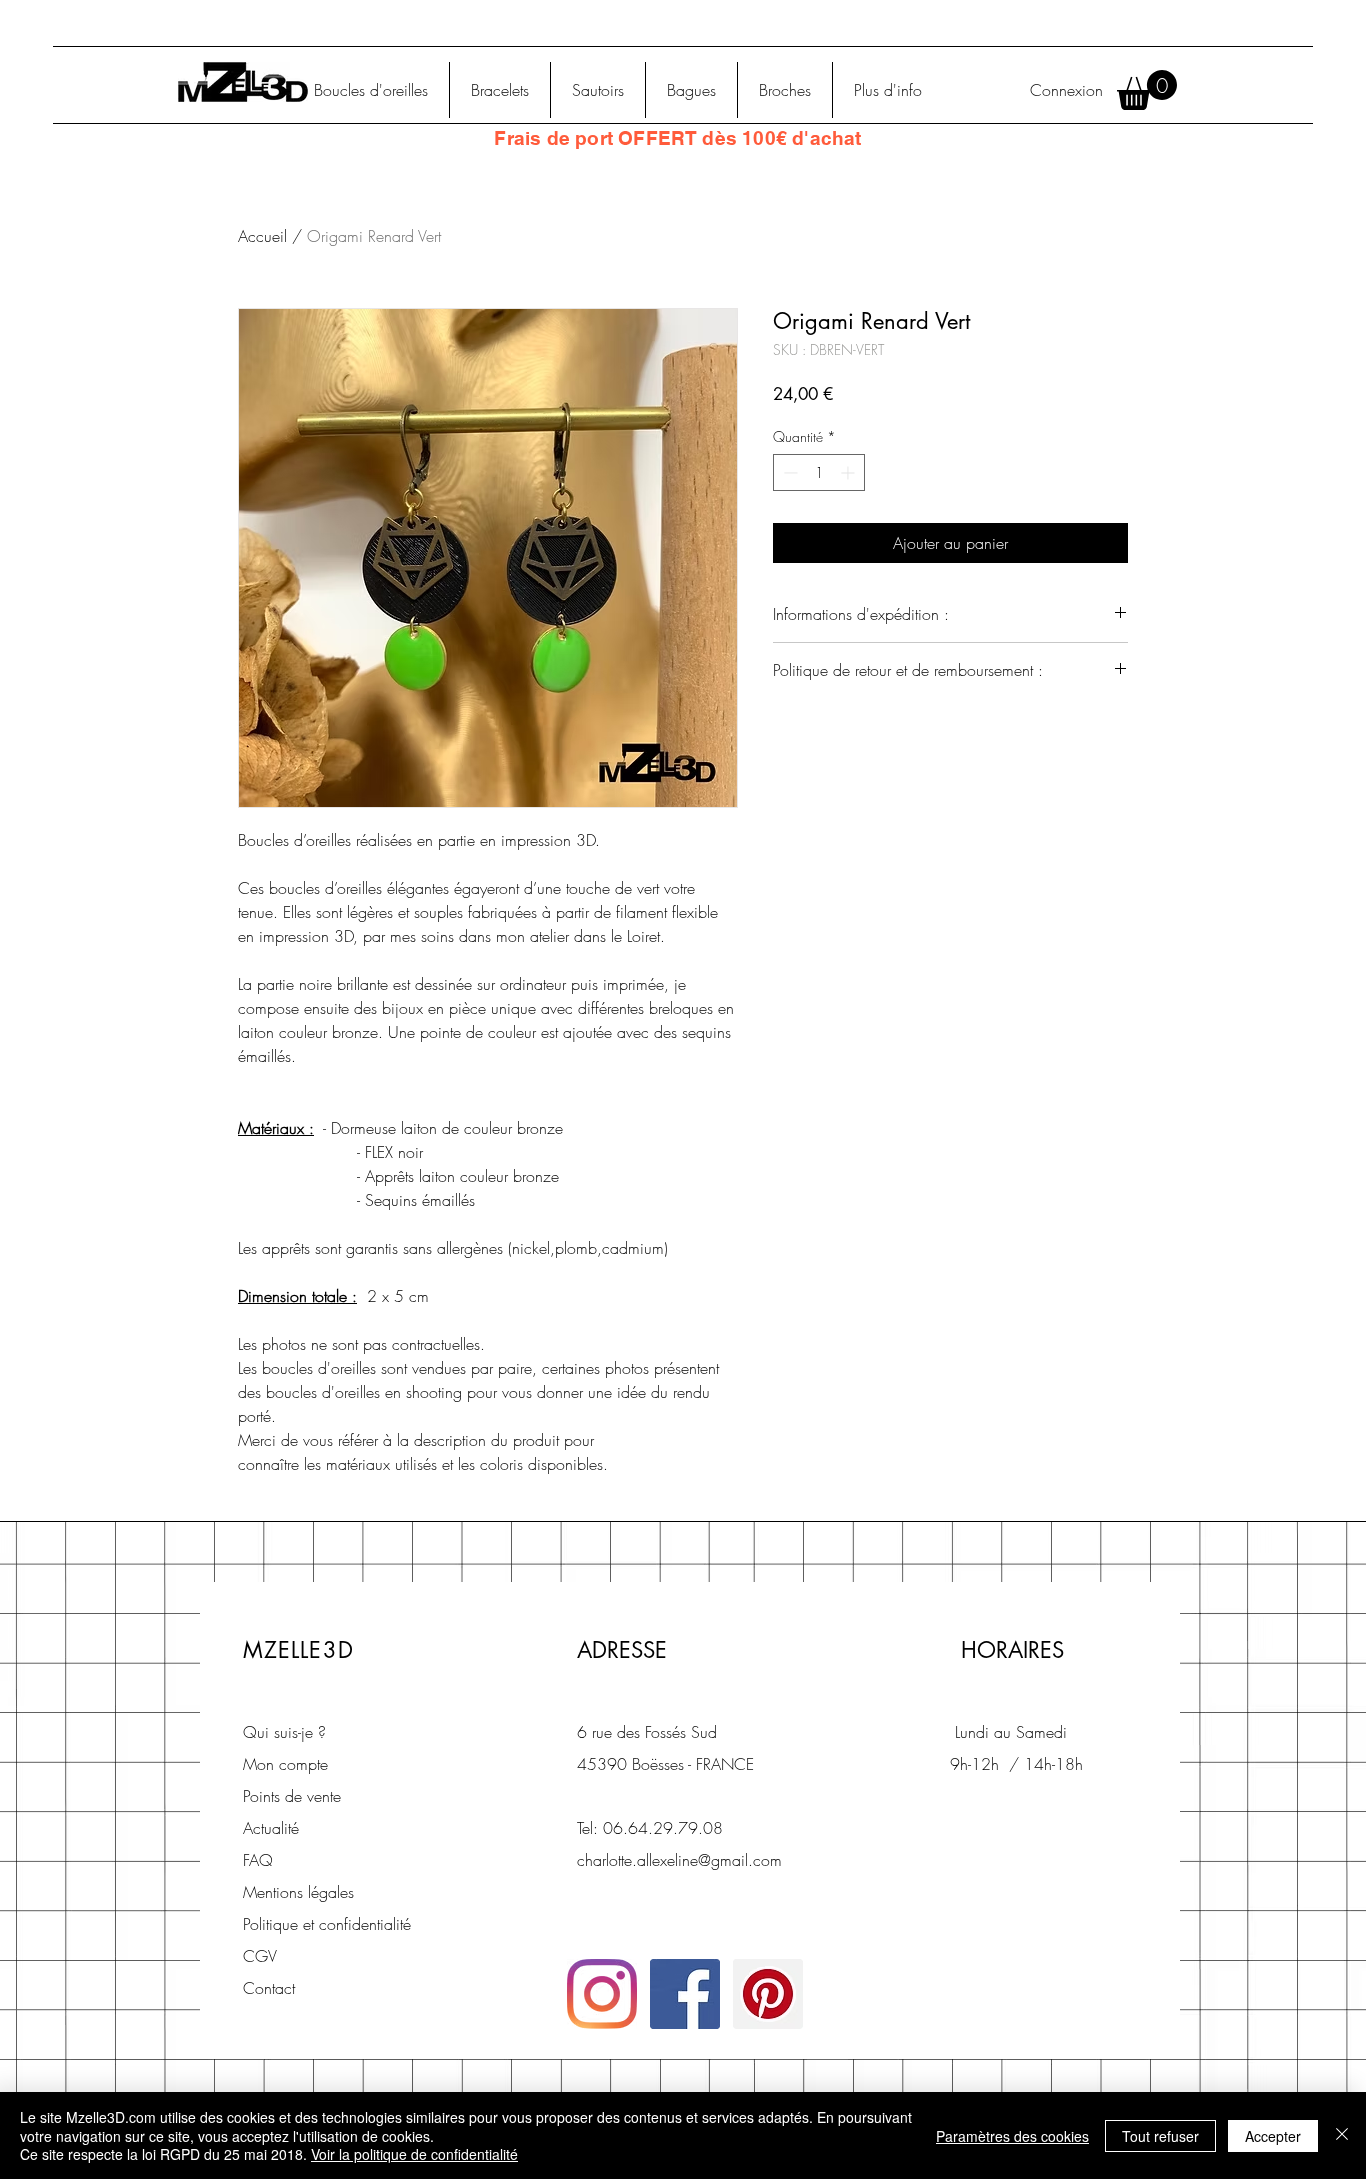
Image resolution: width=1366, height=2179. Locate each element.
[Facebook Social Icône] (685, 1994)
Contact (269, 1988)
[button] (1147, 90)
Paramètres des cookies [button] (1012, 2136)
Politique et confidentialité (327, 1924)
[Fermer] (1342, 2135)
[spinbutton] (819, 472)
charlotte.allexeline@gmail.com (679, 1860)
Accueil (262, 236)
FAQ (258, 1860)
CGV (260, 1956)
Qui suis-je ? (284, 1732)
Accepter (1273, 2136)
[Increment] (849, 472)
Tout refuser (1160, 2136)
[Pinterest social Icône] (768, 1994)
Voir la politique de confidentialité (414, 2154)
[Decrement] (788, 472)
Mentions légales (298, 1892)
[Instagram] (602, 1994)
